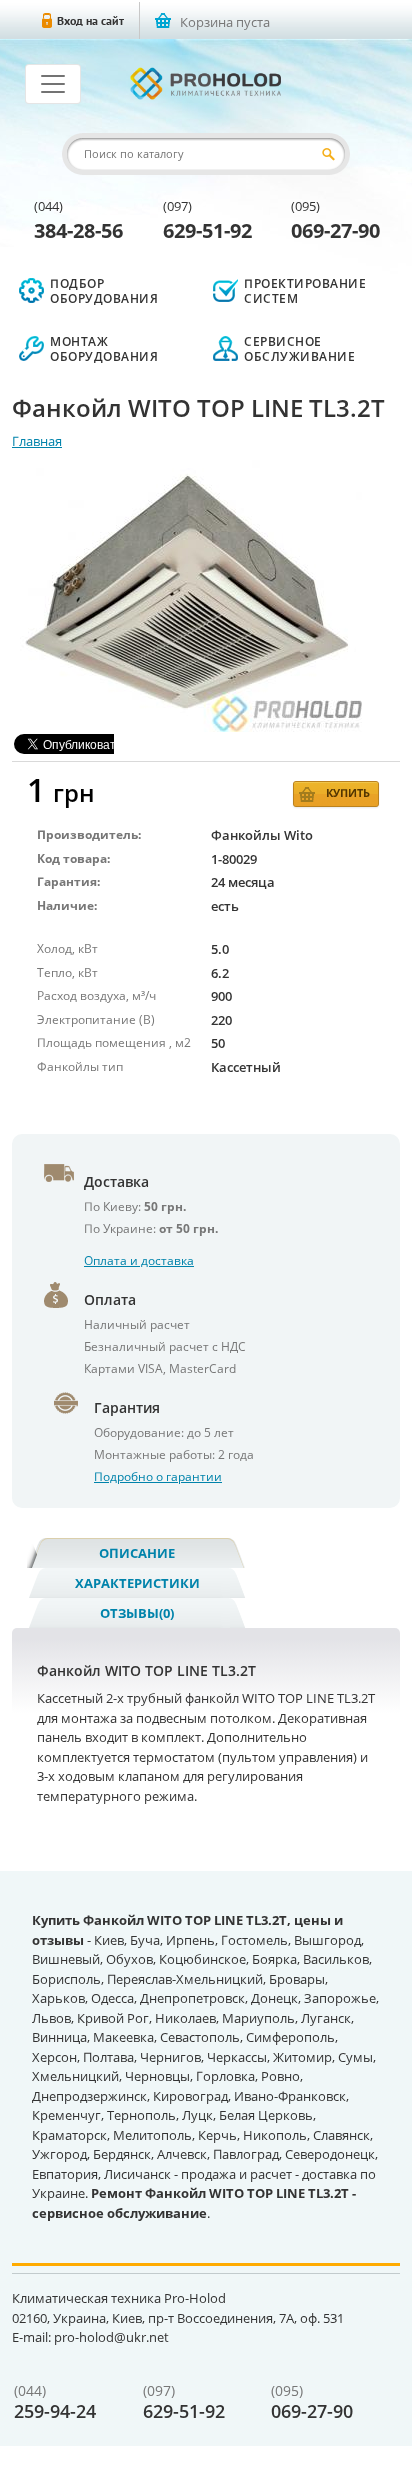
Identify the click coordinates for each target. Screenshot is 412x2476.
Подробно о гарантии (158, 1476)
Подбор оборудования (104, 291)
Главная (37, 441)
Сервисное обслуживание (299, 349)
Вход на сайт (90, 20)
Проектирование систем (305, 291)
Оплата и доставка (139, 1260)
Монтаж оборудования (104, 349)
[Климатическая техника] (206, 83)
